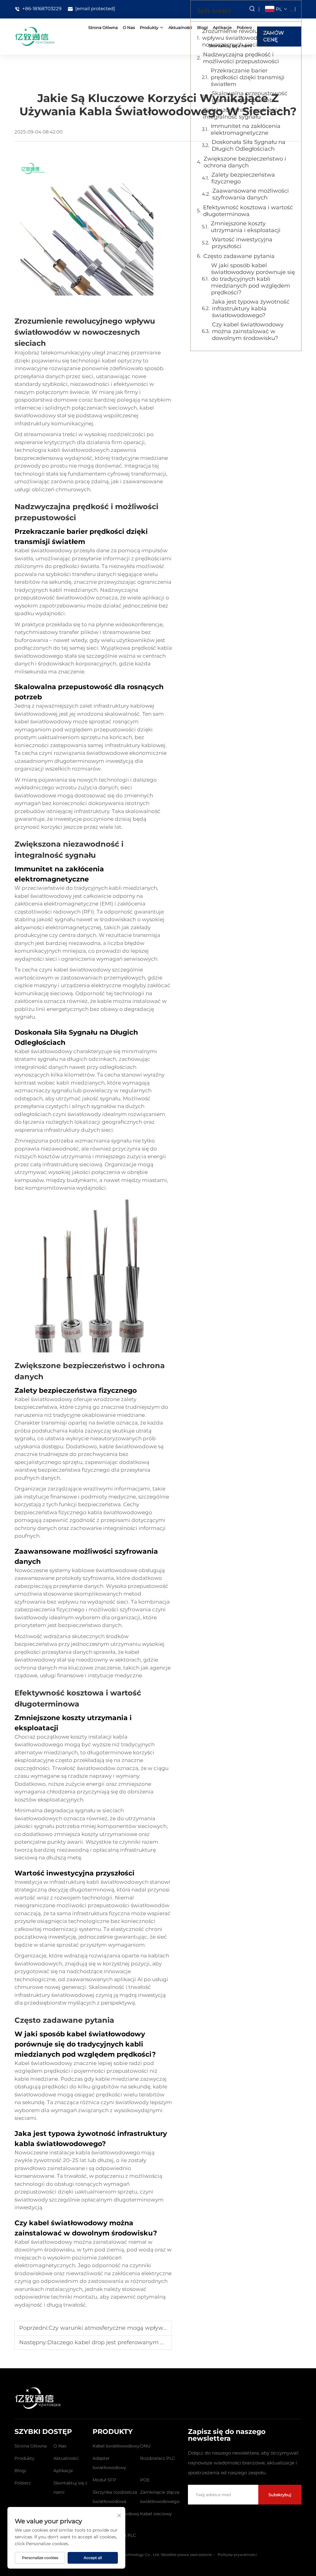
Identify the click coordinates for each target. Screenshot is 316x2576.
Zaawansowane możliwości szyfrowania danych (251, 194)
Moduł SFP (104, 2480)
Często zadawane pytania (239, 256)
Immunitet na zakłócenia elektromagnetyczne (246, 129)
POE (145, 2480)
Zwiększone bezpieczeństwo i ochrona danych (245, 162)
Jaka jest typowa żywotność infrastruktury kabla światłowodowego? (251, 309)
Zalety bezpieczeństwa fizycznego (243, 178)
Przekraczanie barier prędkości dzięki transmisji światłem (248, 77)
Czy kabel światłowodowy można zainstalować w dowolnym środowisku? (248, 331)
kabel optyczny (122, 361)
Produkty (149, 27)
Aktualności (180, 27)
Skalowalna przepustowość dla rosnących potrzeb (249, 97)
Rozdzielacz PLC (158, 2458)
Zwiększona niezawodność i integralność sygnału (242, 113)
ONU (145, 2446)
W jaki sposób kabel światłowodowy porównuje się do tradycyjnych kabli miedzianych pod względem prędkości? (253, 279)
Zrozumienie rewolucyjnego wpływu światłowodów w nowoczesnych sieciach (241, 38)
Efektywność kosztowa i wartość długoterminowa (248, 211)
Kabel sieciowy (156, 2514)
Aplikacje (63, 2471)
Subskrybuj (280, 2495)
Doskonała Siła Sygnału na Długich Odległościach (249, 145)
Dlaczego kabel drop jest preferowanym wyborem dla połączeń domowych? (153, 2342)
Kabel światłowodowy (116, 2446)
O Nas (129, 27)
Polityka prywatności (237, 2555)
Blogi (20, 2471)
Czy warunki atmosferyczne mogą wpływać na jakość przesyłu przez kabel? (154, 2328)
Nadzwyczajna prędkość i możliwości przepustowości (241, 58)
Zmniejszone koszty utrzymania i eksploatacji (246, 227)
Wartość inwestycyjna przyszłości (242, 243)
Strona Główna (103, 27)
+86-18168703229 (41, 9)
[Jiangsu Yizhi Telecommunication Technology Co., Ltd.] (35, 36)
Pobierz (23, 2483)
